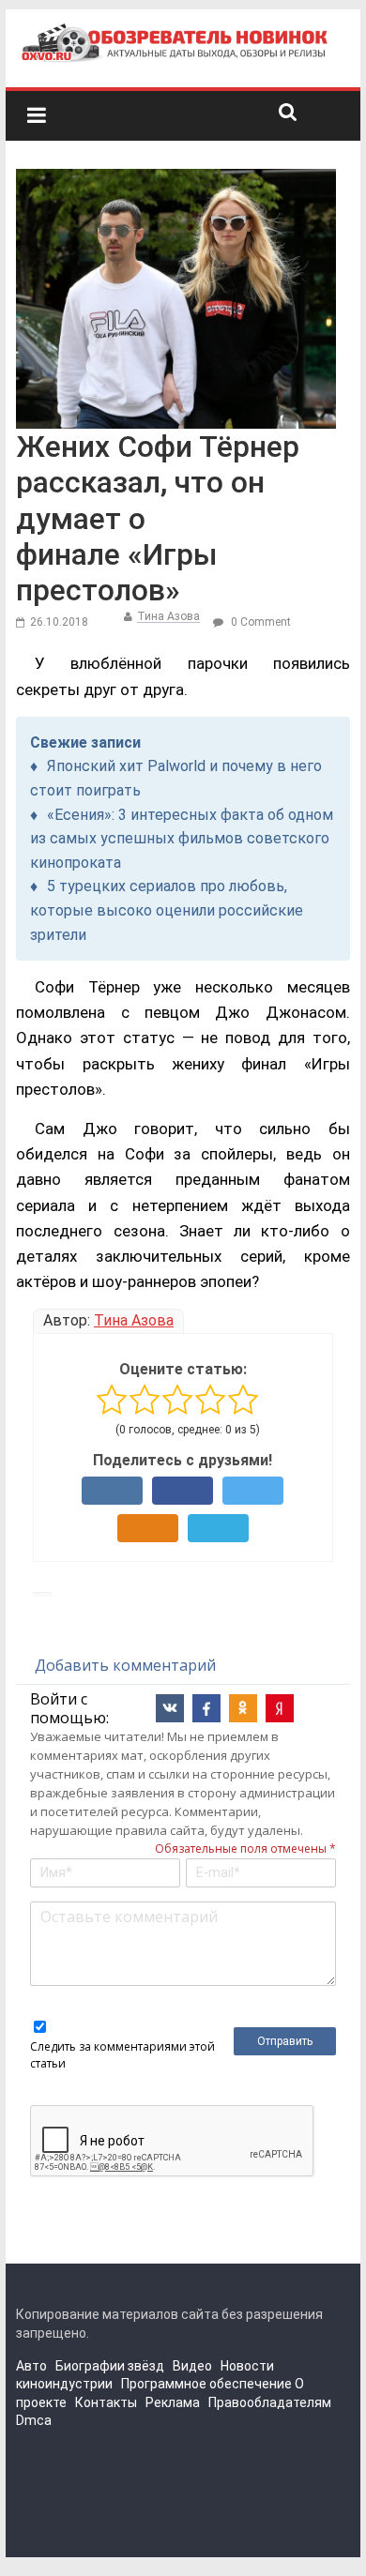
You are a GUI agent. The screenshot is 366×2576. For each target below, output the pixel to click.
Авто (31, 2366)
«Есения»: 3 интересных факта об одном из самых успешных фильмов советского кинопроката (182, 839)
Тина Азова (168, 616)
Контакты (106, 2402)
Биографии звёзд (110, 2366)
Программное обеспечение (206, 2384)
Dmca (34, 2420)
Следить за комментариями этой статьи (122, 2055)
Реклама (173, 2402)
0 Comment (259, 622)
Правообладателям (270, 2402)
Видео (192, 2366)
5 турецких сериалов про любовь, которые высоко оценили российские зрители (167, 910)
